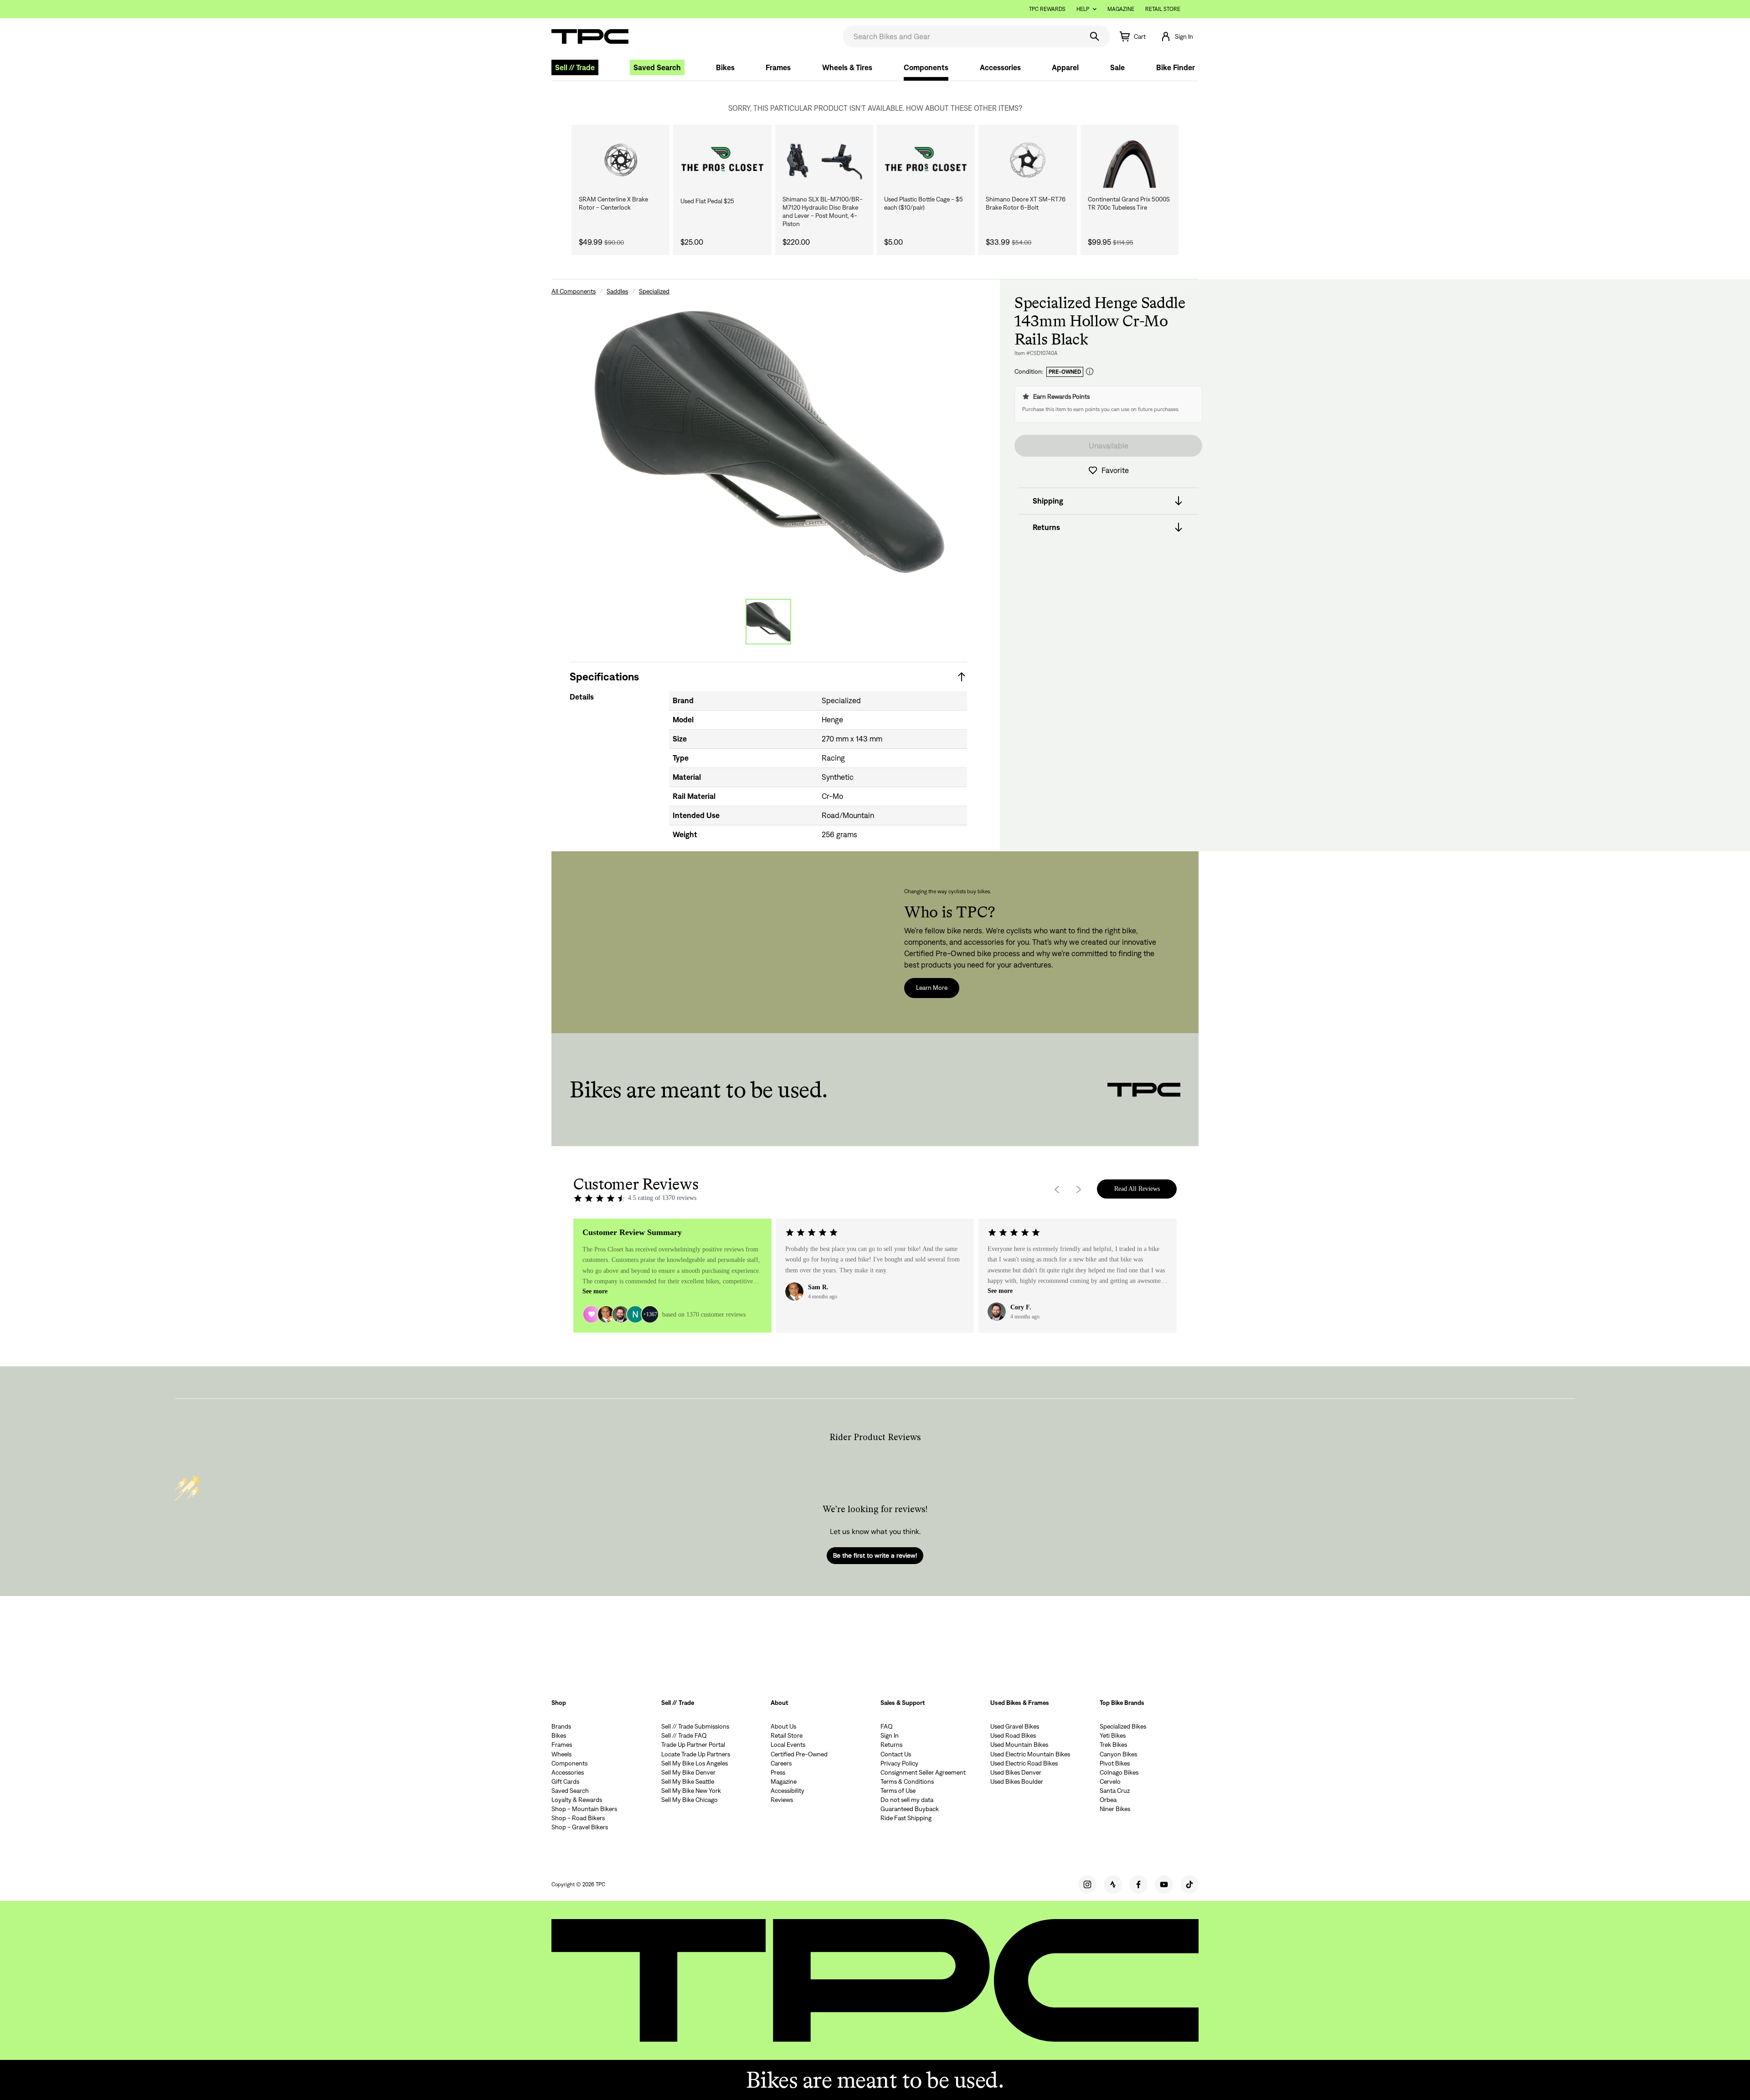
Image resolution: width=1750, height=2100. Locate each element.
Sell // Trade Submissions (695, 1726)
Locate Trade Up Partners (696, 1754)
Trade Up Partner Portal (693, 1745)
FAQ (887, 1726)
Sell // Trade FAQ (684, 1735)
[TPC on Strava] (1113, 1884)
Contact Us (896, 1754)
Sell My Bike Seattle (688, 1781)
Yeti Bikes (1113, 1735)
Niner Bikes (1115, 1809)
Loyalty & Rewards (577, 1800)
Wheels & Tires (847, 67)
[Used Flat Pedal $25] (722, 160)
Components (926, 67)
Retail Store (1163, 9)
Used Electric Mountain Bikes (1030, 1754)
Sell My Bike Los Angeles (695, 1763)
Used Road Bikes (1013, 1735)
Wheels (561, 1754)
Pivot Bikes (1115, 1763)
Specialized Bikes (1123, 1726)
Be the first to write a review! (875, 1555)
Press (778, 1772)
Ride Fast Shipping (906, 1818)
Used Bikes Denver (1016, 1772)
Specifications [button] (604, 677)
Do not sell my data (907, 1800)
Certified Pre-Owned (799, 1754)
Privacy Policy (899, 1763)
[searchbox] (962, 36)
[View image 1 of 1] (768, 622)
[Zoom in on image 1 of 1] (768, 441)
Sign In (890, 1735)
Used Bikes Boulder (1017, 1781)
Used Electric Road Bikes (1024, 1763)
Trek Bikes (1113, 1745)
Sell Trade (575, 67)
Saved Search (657, 67)
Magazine (1121, 9)
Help (1083, 9)
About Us (783, 1726)
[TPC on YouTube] (1164, 1884)
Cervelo (1110, 1781)
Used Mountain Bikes (1019, 1745)
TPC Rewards (1047, 9)
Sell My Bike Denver (688, 1772)
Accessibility (787, 1791)
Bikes (725, 67)
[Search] (1095, 36)
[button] (1177, 36)
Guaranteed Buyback (910, 1809)
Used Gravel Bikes (1015, 1726)
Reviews (782, 1800)
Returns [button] (1046, 527)
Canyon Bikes (1118, 1754)
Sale (1117, 67)
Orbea (1108, 1800)
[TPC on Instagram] (1087, 1884)
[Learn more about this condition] (1090, 372)
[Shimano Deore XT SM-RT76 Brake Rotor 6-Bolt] (1027, 160)
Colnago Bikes (1119, 1772)
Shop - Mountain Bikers (584, 1809)
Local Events (788, 1745)
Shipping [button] (1048, 501)
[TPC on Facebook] (1138, 1884)
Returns (891, 1745)
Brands (561, 1726)
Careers (781, 1763)
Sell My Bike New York (691, 1791)
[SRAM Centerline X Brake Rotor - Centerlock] (620, 160)
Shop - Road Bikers (578, 1818)
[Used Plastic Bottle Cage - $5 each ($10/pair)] (926, 160)
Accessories (1000, 67)
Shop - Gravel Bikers (580, 1827)
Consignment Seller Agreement (923, 1772)
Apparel (1065, 67)
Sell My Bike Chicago (690, 1800)
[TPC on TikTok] (1189, 1884)
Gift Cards (565, 1781)
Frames (778, 67)
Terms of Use (898, 1791)
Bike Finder (1176, 67)
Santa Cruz (1115, 1791)
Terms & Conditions (907, 1781)
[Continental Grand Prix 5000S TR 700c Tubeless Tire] (1130, 160)
